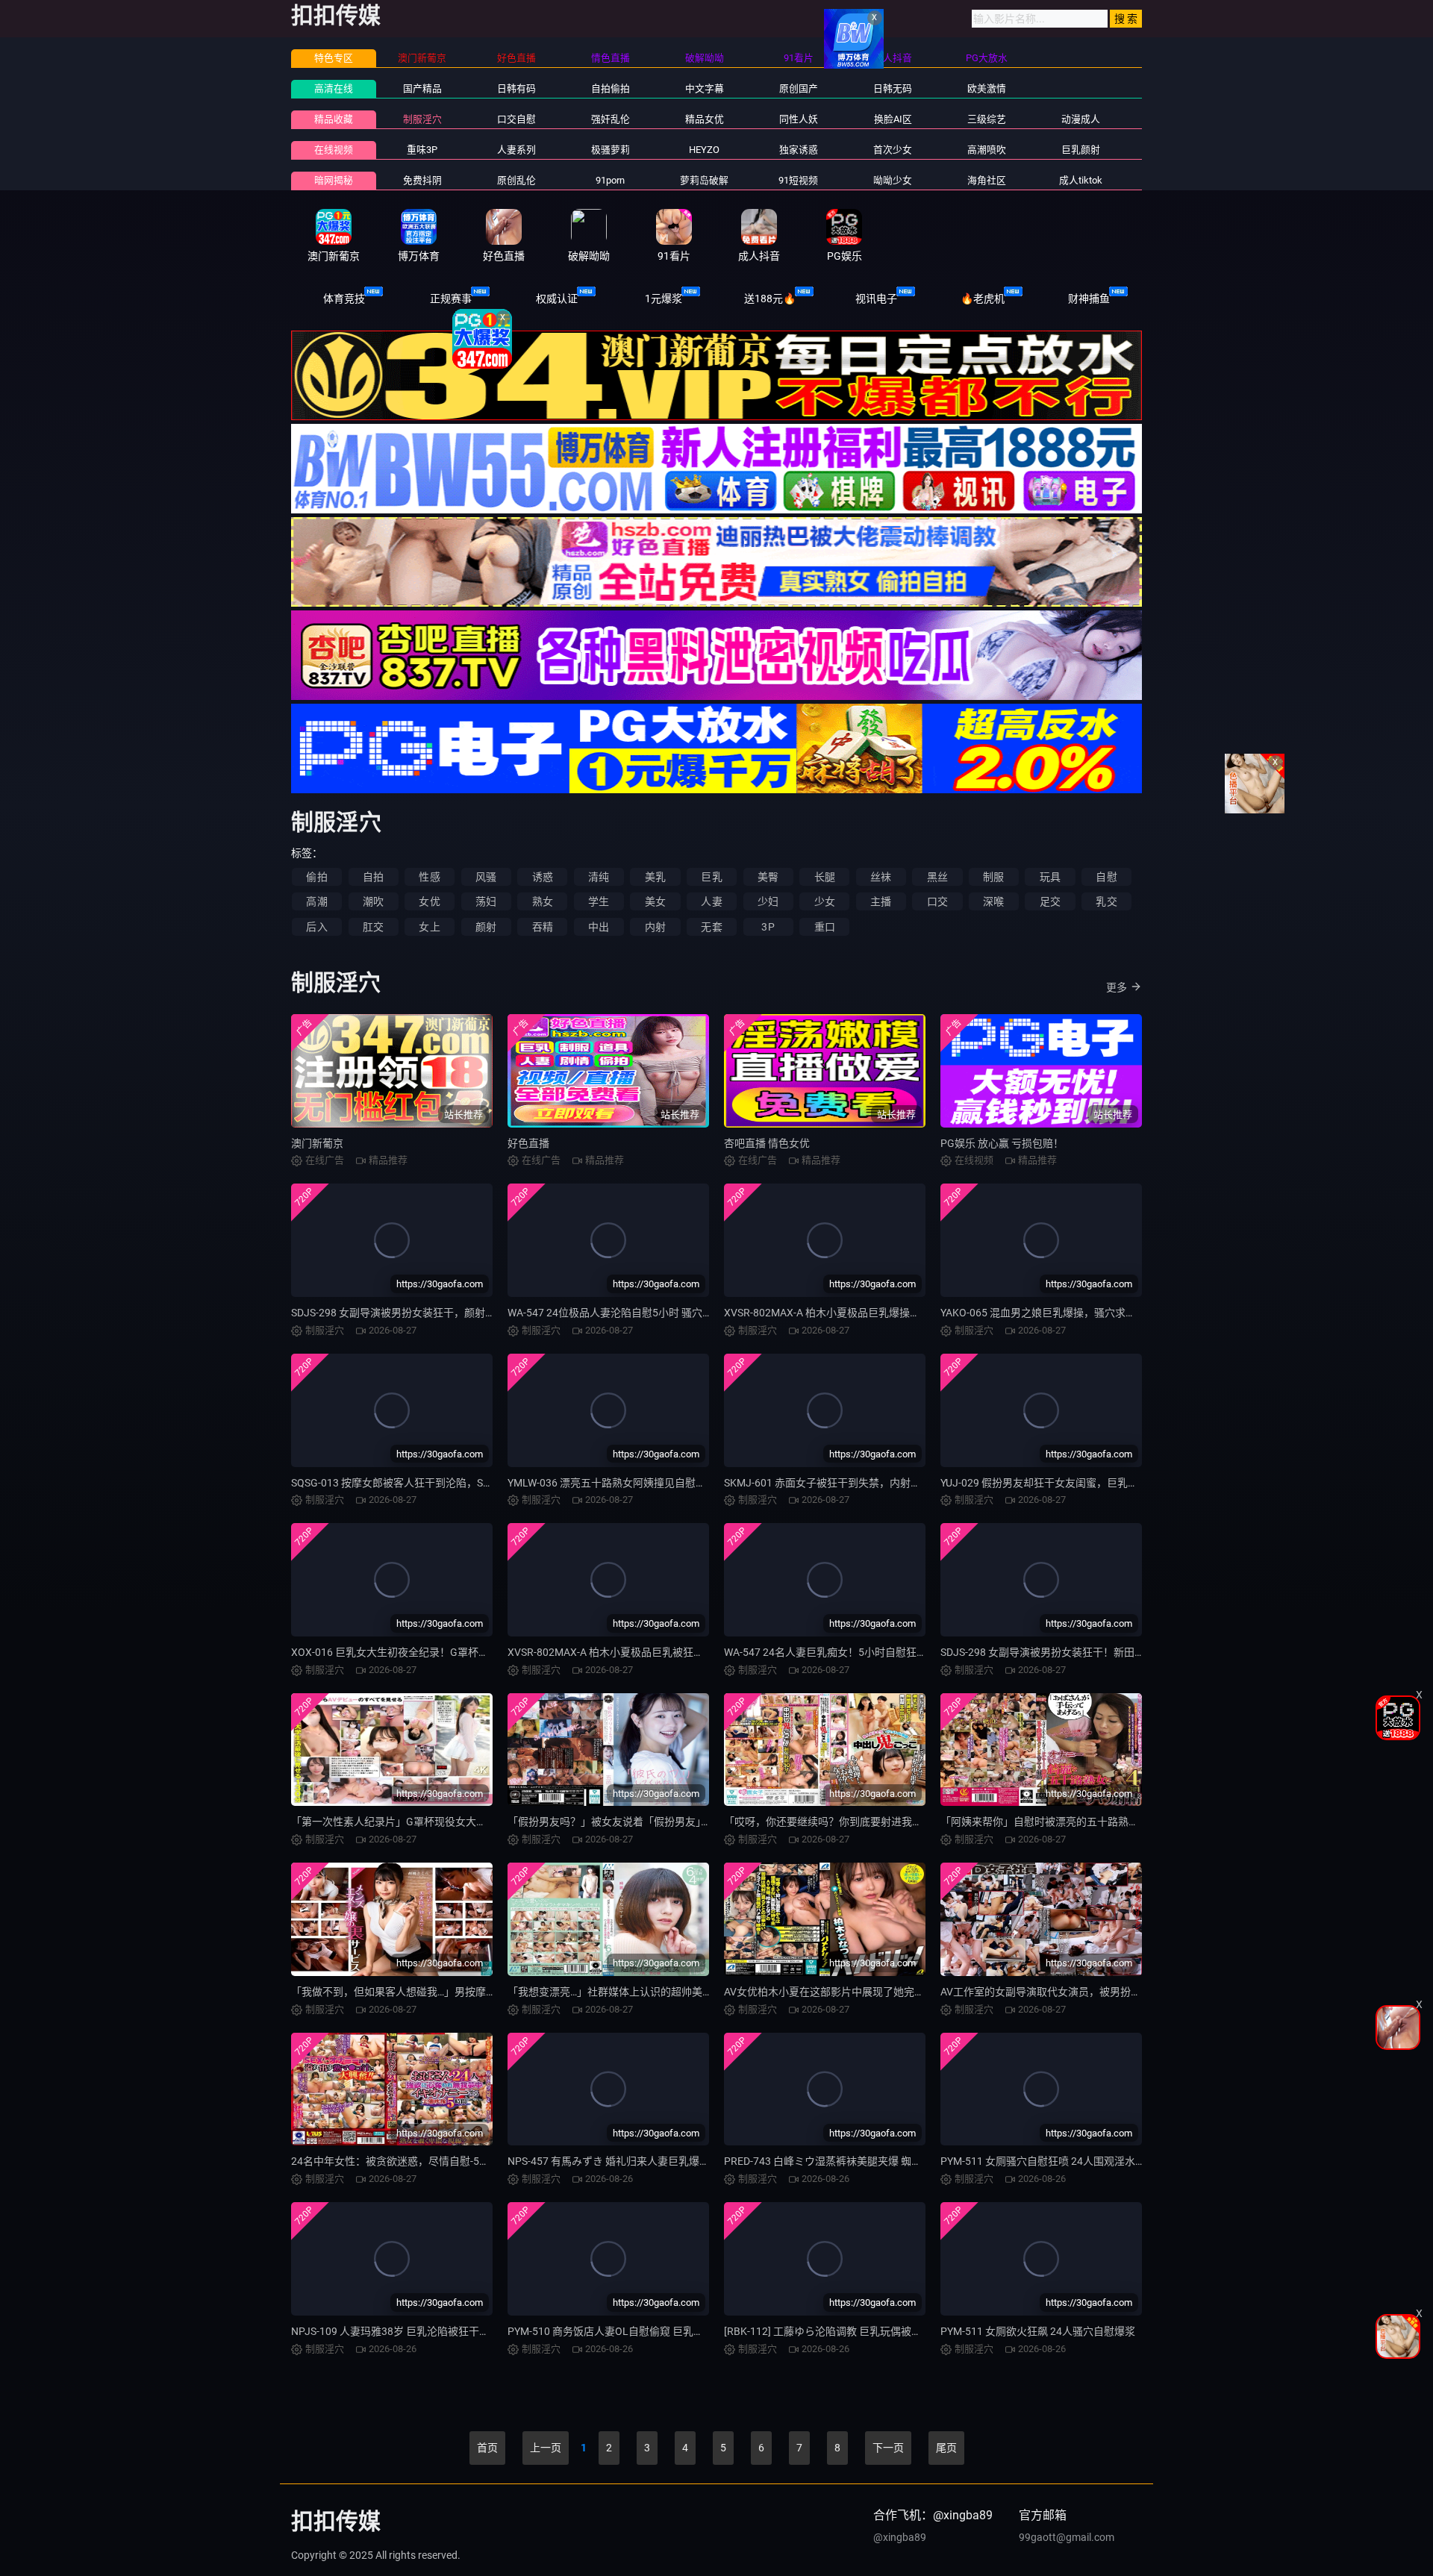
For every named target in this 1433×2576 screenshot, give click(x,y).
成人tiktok (1081, 180)
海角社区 (987, 180)
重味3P (422, 150)
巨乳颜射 (1081, 150)
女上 (429, 927)
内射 (655, 927)
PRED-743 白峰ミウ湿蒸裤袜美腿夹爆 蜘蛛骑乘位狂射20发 (860, 2161)
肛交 (373, 927)
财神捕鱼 (1089, 298)
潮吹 (373, 901)
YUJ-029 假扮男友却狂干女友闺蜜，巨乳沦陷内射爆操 (1065, 1483)
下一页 (888, 2448)
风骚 (486, 877)
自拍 (373, 877)
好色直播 (528, 1143)
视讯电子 (876, 298)
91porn (610, 180)
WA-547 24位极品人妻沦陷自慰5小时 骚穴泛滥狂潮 (626, 1313)
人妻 (711, 901)
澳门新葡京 (317, 1143)
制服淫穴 (422, 119)
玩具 (1050, 877)
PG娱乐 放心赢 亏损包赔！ (1002, 1143)
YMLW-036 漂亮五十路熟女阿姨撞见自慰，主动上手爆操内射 (649, 1483)
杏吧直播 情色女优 (767, 1143)
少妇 (768, 901)
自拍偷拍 (611, 88)
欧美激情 (987, 88)
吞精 (543, 927)
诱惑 (543, 877)
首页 (487, 2448)
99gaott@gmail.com (1067, 2537)
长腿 (825, 877)
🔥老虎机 (983, 298)
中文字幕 (705, 88)
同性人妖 (799, 119)
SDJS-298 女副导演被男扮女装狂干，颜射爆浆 (399, 1313)
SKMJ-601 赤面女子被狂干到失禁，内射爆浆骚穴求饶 (849, 1483)
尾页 (946, 2448)
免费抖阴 (422, 180)
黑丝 (937, 877)
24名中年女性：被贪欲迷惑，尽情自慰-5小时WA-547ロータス (435, 2161)
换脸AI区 (893, 119)
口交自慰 (516, 119)
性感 (429, 877)
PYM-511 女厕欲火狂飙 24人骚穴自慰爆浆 (1038, 2331)
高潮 (316, 901)
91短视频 (798, 180)
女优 (429, 901)
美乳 (655, 877)
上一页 (546, 2448)
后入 (316, 927)
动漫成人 (1081, 119)
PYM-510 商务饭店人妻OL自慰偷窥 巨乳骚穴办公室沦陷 (637, 2331)
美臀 (768, 877)
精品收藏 (334, 119)
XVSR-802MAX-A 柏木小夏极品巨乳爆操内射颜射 (838, 1313)
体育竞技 (344, 298)
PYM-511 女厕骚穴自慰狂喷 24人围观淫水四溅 (1048, 2161)
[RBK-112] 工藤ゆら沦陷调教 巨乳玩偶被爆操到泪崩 (844, 2331)
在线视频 (334, 150)
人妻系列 (516, 150)
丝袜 (881, 877)
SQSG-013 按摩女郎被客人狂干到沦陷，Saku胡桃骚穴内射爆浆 (437, 1483)
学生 (599, 901)
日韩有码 (516, 88)
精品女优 (705, 119)
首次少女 (893, 150)
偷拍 (316, 877)
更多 (1117, 987)
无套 (711, 927)
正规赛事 (451, 298)
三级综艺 (987, 119)
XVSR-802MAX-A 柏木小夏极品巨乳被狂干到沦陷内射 (632, 1652)
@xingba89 (900, 2537)
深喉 (993, 901)
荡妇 (486, 901)
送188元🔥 (770, 298)
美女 (655, 901)
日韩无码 (893, 88)
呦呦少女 (893, 180)
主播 (881, 901)
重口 (825, 927)
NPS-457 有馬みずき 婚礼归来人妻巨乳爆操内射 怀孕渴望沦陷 (652, 2161)
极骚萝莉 (611, 150)
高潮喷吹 (987, 150)
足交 (1050, 901)
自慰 (1106, 877)
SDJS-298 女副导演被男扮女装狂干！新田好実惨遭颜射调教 (1079, 1652)
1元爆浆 (664, 298)
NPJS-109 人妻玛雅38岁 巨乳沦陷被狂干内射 (396, 2331)
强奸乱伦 (611, 119)
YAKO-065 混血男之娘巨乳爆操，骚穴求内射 (1043, 1313)
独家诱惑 (799, 150)
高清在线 (334, 88)
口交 (937, 901)
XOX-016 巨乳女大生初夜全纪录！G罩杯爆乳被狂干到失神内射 (437, 1652)
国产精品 (422, 88)
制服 (993, 877)
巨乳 (711, 877)
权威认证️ (557, 298)
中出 (599, 927)
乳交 (1106, 901)
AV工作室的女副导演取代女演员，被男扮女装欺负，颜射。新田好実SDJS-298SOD (1131, 1992)
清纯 (599, 877)
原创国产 (799, 88)
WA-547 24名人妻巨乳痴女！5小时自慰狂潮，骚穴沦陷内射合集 (872, 1652)
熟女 (543, 901)
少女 (825, 901)
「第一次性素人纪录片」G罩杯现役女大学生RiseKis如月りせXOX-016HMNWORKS (483, 1822)
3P (768, 927)
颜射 (486, 927)
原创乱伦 (516, 180)
